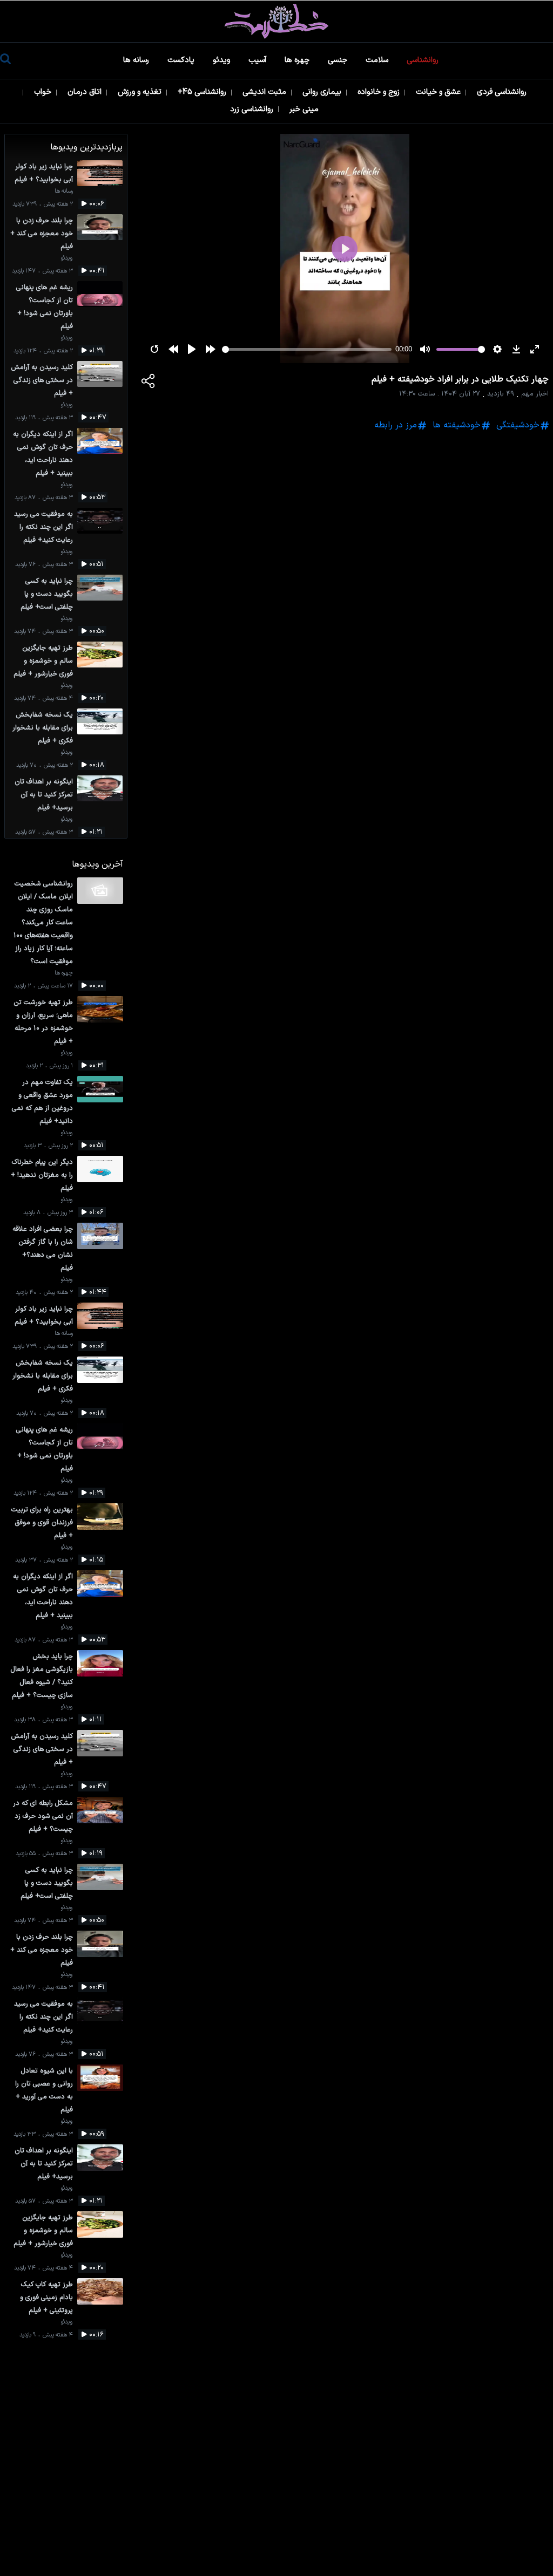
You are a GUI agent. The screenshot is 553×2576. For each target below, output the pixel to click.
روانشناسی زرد (253, 109)
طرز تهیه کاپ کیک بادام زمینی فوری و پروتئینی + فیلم (46, 2297)
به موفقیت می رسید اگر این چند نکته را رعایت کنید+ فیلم (43, 527)
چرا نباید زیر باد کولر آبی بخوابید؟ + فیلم (44, 173)
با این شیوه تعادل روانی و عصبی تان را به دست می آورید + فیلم (44, 2090)
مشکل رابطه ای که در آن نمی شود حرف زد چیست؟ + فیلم (43, 1816)
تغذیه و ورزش (141, 92)
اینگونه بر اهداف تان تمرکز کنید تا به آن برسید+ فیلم (44, 795)
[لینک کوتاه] (149, 383)
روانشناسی (424, 60)
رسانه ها (137, 60)
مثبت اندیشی (265, 92)
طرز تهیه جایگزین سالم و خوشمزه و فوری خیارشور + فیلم (43, 661)
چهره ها (298, 60)
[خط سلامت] (276, 21)
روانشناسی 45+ (203, 92)
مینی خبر (305, 109)
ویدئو (222, 60)
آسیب (258, 60)
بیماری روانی (323, 92)
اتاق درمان (86, 92)
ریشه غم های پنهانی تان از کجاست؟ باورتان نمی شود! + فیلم (45, 307)
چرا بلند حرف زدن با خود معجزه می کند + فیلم (42, 233)
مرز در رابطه (396, 425)
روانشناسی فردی (503, 92)
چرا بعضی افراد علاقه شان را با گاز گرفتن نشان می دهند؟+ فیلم (43, 1248)
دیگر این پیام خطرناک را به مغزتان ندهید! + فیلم (42, 1175)
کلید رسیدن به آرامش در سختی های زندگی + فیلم (42, 380)
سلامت (378, 60)
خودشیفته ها (457, 425)
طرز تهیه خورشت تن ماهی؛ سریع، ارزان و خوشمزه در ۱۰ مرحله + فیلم (43, 1022)
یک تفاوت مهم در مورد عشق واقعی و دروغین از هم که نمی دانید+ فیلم (42, 1102)
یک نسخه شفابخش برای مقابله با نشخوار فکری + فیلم (43, 728)
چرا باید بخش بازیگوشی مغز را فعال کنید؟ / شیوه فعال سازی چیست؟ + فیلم (42, 1676)
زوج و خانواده (380, 92)
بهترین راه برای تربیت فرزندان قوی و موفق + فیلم (42, 1522)
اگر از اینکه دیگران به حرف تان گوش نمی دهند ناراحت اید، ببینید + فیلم (43, 454)
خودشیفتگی (518, 425)
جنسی (339, 60)
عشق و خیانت (439, 92)
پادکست (182, 60)
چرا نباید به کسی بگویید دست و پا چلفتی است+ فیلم (47, 594)
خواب (44, 92)
